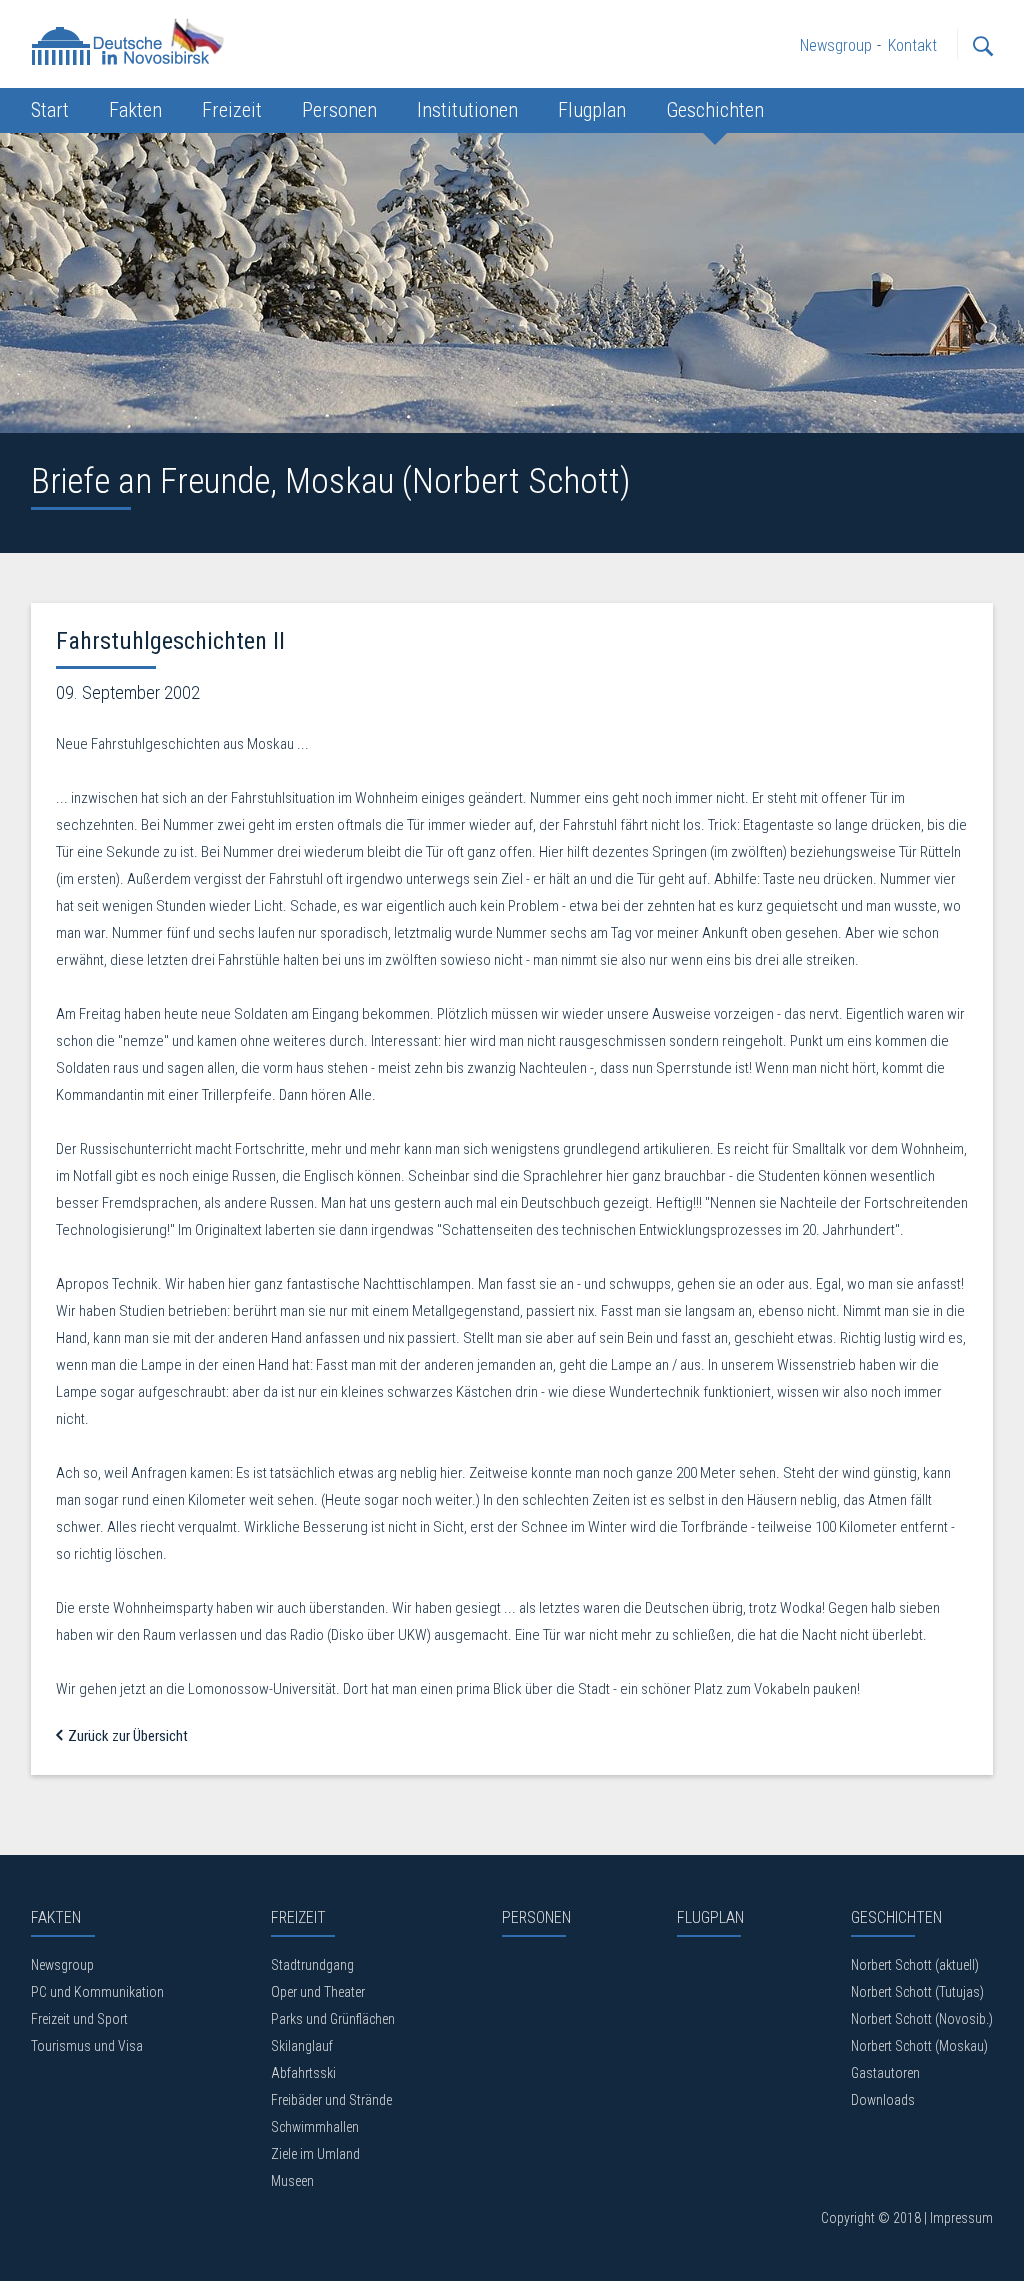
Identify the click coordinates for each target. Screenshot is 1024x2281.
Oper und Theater (318, 1992)
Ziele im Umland (315, 2154)
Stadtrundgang (312, 1965)
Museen (292, 2181)
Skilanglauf (302, 2046)
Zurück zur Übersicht (126, 1736)
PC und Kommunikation (97, 1992)
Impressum (961, 2218)
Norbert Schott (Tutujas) (917, 1992)
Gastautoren (885, 2073)
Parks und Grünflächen (333, 2019)
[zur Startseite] (131, 40)
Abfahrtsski (303, 2073)
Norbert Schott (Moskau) (919, 2046)
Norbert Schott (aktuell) (915, 1965)
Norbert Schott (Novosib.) (922, 2019)
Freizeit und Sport (79, 2019)
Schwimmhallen (315, 2127)
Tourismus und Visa (87, 2046)
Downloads (883, 2100)
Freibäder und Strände (331, 2100)
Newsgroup (62, 1965)
